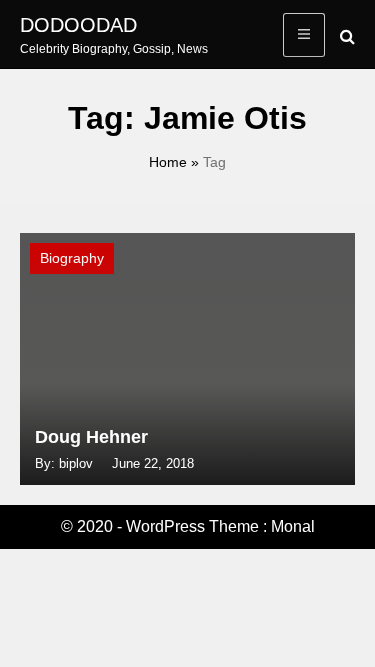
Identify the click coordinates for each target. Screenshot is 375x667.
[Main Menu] (304, 35)
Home (168, 162)
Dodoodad (78, 25)
